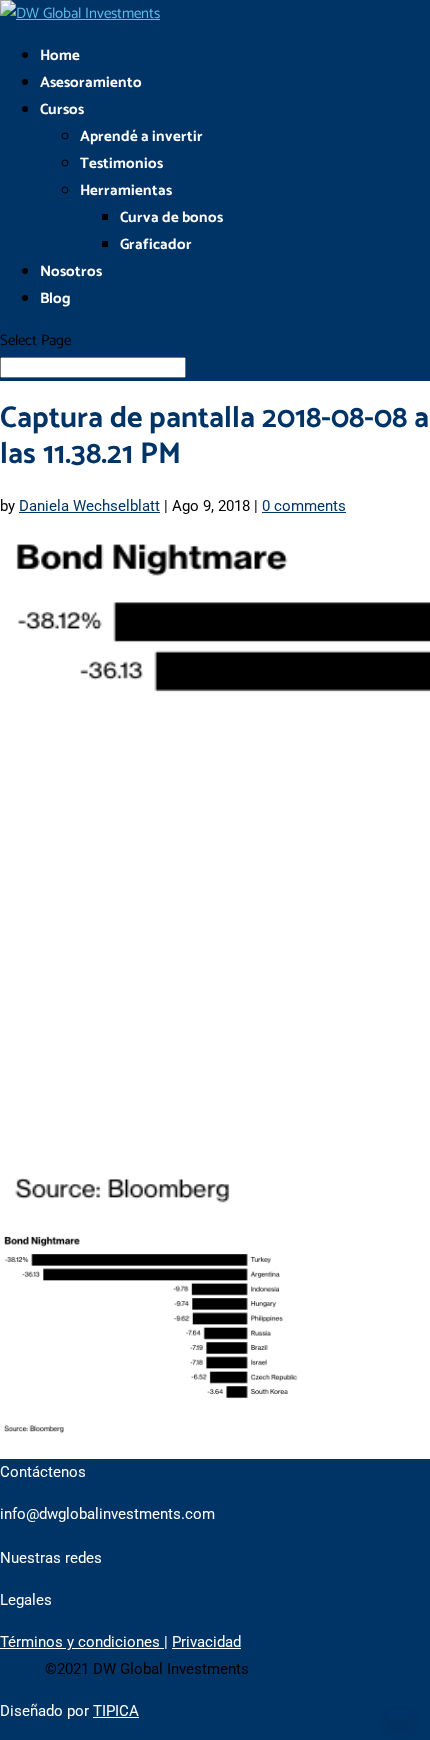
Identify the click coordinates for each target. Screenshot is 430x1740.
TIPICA (116, 1711)
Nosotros (71, 271)
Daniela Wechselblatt (89, 506)
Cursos (62, 109)
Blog (55, 298)
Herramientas (126, 190)
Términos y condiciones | (84, 1642)
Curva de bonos (171, 217)
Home (60, 55)
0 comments (304, 506)
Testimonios (121, 163)
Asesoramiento (91, 82)
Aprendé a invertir (141, 136)
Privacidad (206, 1642)
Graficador (156, 244)
